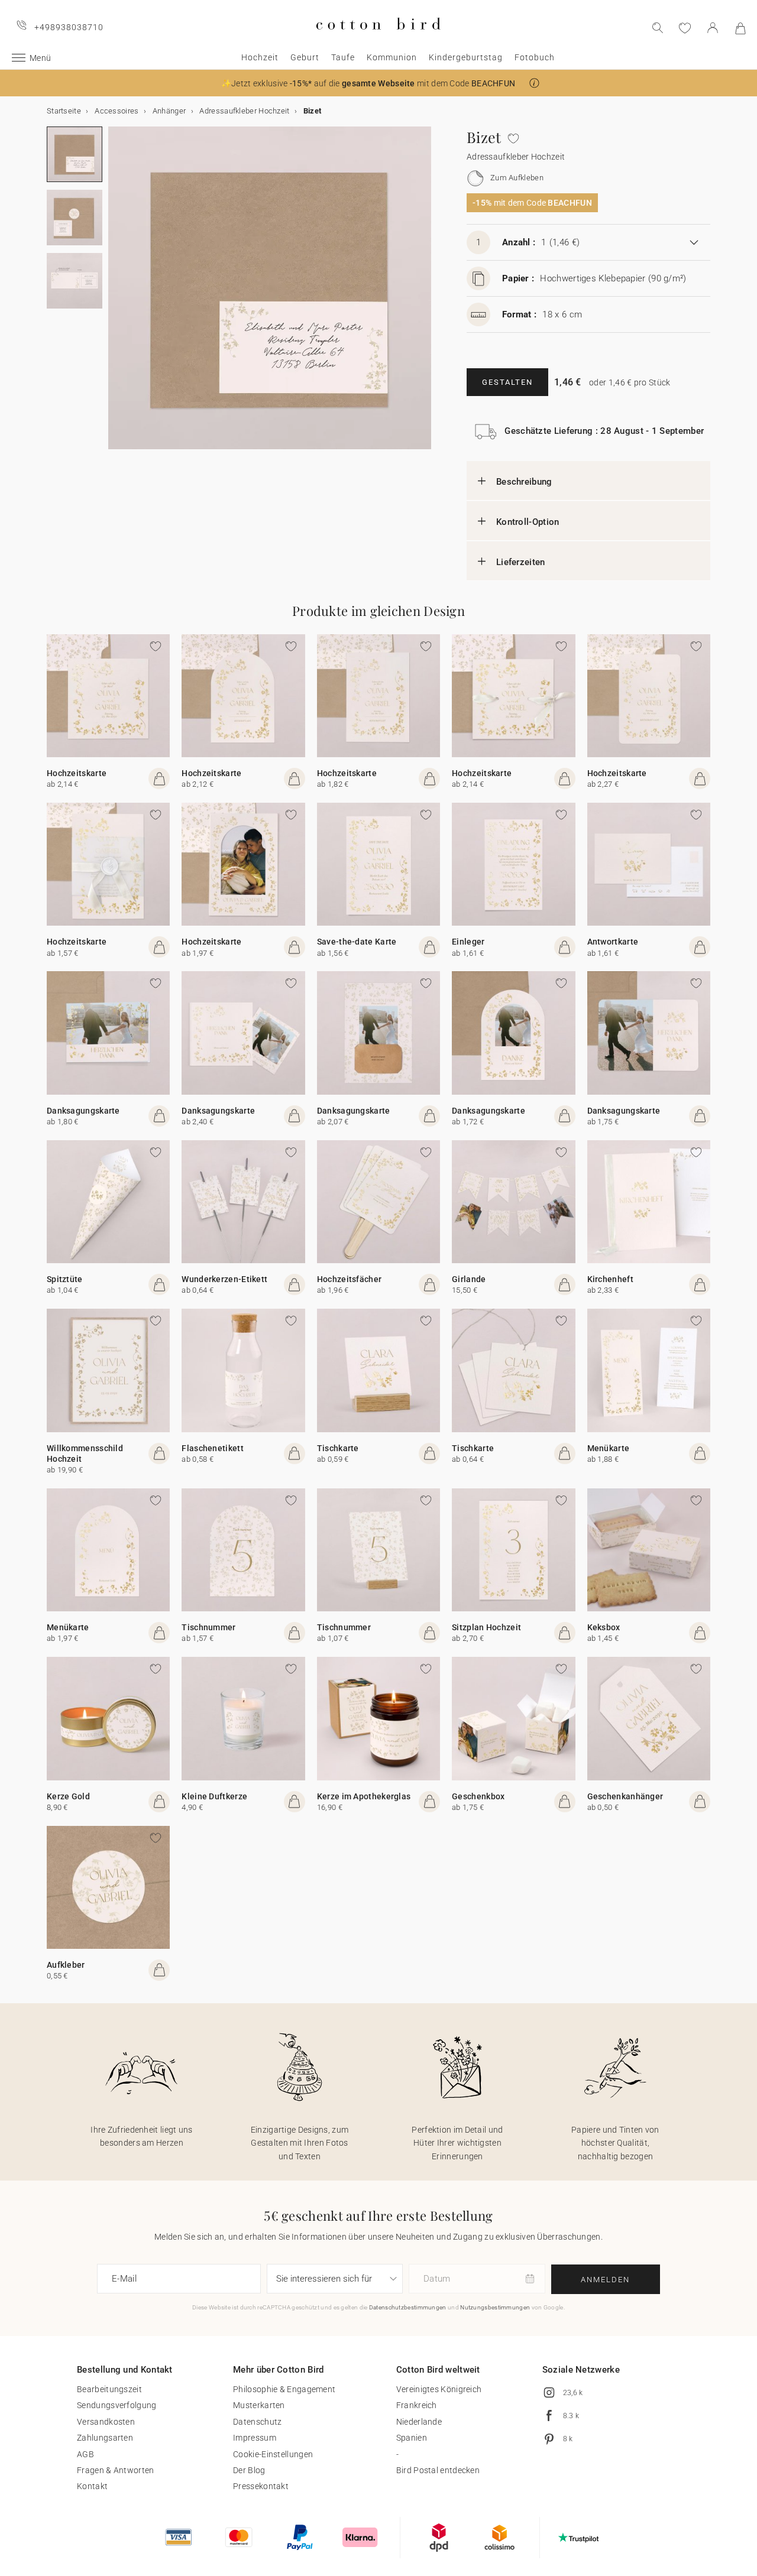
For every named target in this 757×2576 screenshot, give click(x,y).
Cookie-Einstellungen (273, 2454)
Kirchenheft (610, 1279)
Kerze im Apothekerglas (364, 1796)
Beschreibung (524, 482)
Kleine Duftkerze (214, 1796)
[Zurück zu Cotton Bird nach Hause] (378, 39)
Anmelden (605, 2280)
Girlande (469, 1279)
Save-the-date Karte (357, 942)
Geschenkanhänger (625, 1796)
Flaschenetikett (213, 1448)
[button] (534, 83)
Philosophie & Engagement (284, 2389)
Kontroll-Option (528, 522)
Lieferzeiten (521, 562)
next (115, 295)
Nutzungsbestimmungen (495, 2307)
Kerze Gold (68, 1796)
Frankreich (417, 2405)
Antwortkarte (613, 942)
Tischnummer (208, 1627)
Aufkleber (66, 1965)
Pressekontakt (261, 2486)
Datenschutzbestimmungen (408, 2307)
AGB (85, 2454)
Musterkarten (259, 2405)
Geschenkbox (478, 1796)
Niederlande (419, 2422)
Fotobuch (535, 57)
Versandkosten (106, 2422)
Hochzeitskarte (77, 773)
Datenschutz (257, 2422)
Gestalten (507, 382)
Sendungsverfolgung (117, 2405)
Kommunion (392, 57)
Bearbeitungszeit (109, 2389)
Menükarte (609, 1448)
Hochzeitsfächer (350, 1279)
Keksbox (604, 1627)
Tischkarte (338, 1448)
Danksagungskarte (83, 1111)
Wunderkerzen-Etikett (224, 1279)
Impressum (255, 2438)
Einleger (468, 942)
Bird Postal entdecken (438, 2470)
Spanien (412, 2438)
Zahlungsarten (105, 2438)
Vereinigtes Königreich (439, 2389)
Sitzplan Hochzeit (486, 1627)
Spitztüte (65, 1279)
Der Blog (249, 2470)
